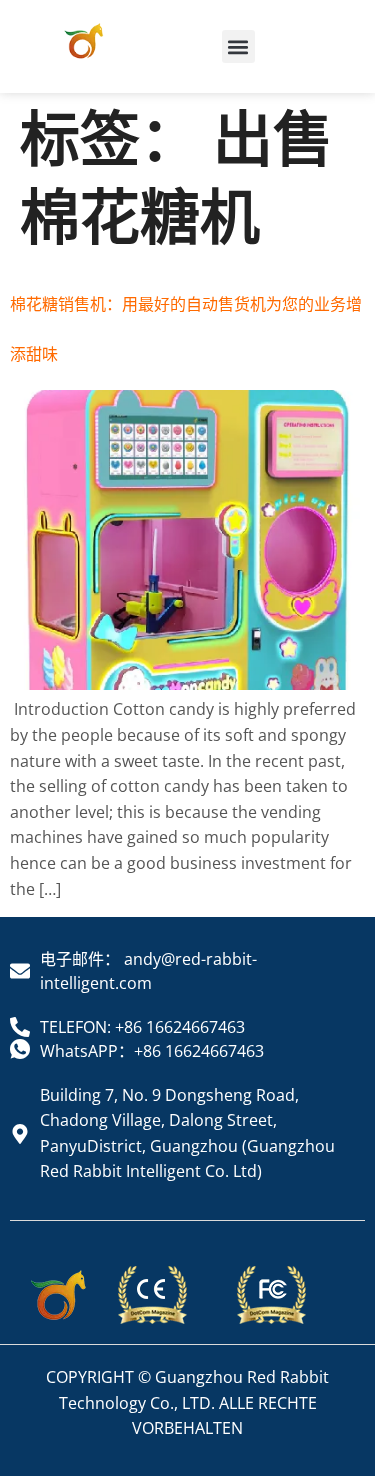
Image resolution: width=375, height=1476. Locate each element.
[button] (238, 46)
